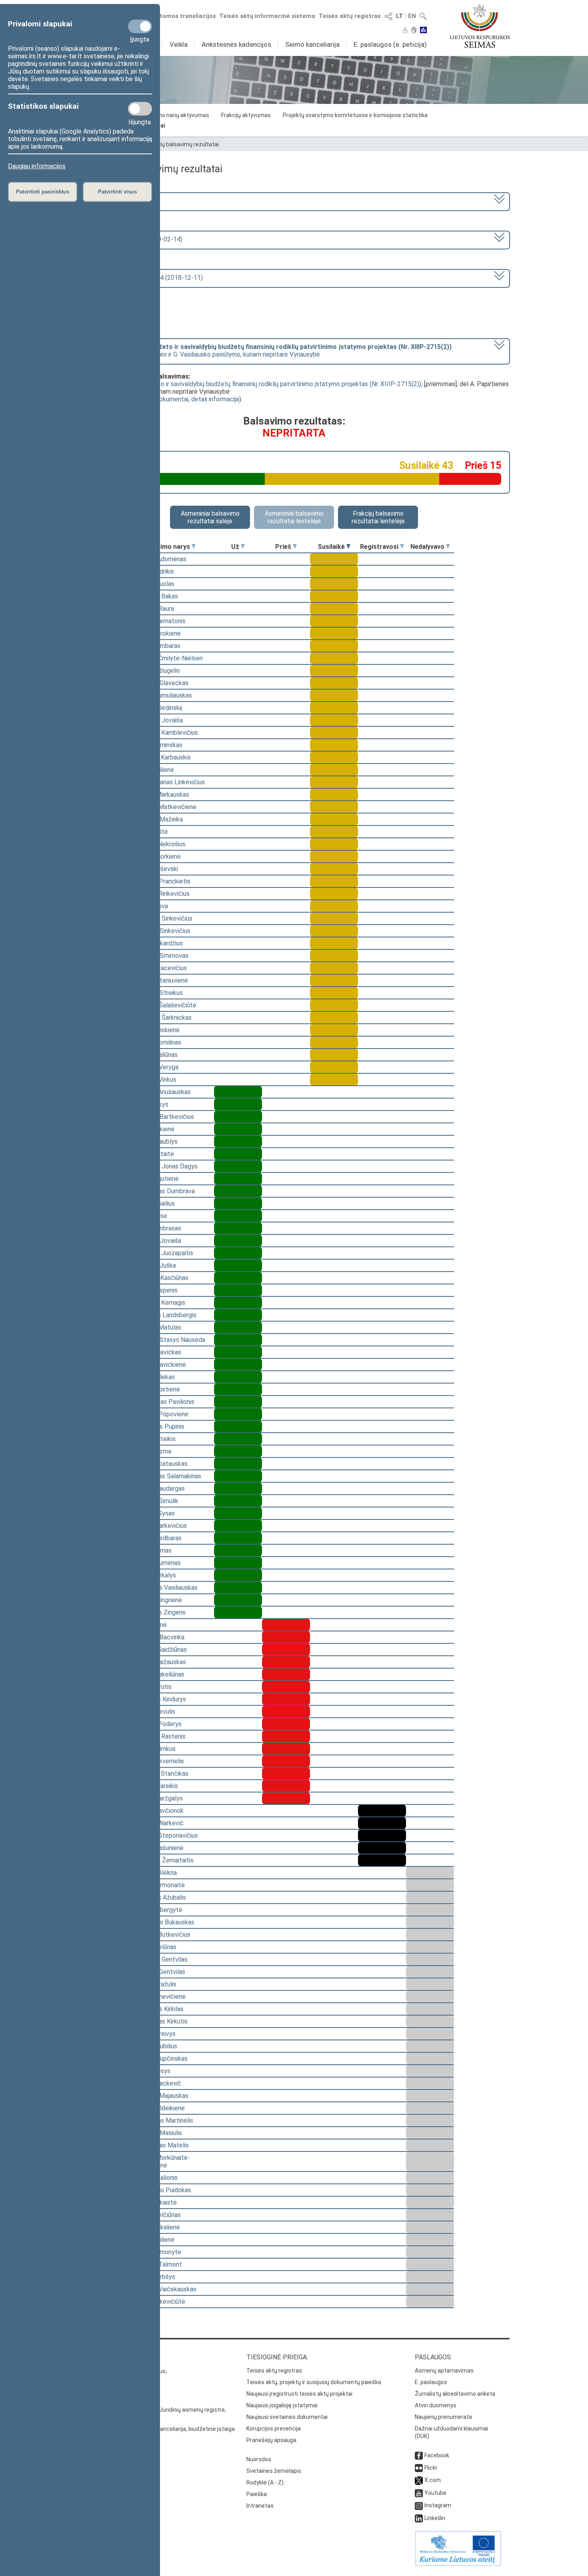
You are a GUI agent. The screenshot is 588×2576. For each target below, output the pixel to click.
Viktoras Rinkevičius (162, 894)
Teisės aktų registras (350, 16)
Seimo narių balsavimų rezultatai (177, 144)
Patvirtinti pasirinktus (43, 192)
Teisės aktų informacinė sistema (267, 16)
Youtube (435, 2493)
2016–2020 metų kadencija (121, 201)
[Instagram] (419, 2505)
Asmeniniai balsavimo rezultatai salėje (210, 517)
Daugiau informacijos (37, 166)
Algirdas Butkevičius (162, 1935)
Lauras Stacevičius (160, 968)
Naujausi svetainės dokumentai (287, 2417)
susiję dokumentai (163, 399)
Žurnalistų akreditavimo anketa (455, 2394)
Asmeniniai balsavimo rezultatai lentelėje (294, 517)
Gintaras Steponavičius (166, 1835)
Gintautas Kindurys (160, 1699)
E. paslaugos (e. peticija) (390, 44)
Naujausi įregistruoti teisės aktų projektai (299, 2394)
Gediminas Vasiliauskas (166, 1588)
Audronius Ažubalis (160, 1897)
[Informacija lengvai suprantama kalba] (423, 31)
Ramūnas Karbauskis (162, 757)
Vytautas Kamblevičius (166, 733)
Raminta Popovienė (161, 1414)
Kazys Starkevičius (160, 1526)
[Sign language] (414, 31)
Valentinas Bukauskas (164, 1922)
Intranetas (260, 2506)
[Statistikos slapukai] (140, 109)
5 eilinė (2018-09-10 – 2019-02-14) (133, 239)
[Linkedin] (419, 2518)
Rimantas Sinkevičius (163, 918)
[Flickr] (419, 2468)
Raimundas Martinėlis (164, 2120)
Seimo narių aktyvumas (179, 115)
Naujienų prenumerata (443, 2417)
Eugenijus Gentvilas (161, 1959)
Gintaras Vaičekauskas (165, 2289)
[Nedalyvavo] (448, 547)
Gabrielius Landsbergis (165, 1315)
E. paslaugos (431, 2382)
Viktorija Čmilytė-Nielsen (168, 658)
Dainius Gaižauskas (160, 1662)
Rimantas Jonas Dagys (166, 1166)
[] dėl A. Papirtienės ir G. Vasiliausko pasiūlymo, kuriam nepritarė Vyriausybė (267, 351)
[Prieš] (295, 547)
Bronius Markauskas (162, 795)
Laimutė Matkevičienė (165, 807)
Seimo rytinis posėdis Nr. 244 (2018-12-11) (143, 278)
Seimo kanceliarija (312, 44)
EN (412, 16)
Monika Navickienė (160, 1365)
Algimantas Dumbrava (164, 1191)
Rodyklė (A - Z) (265, 2482)
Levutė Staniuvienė (161, 980)
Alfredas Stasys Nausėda (170, 1340)
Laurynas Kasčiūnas (161, 1278)
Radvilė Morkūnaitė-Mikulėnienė (162, 2161)
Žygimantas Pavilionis (164, 1402)
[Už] (243, 547)
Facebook (437, 2455)
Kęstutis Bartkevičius (164, 1117)
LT (400, 16)
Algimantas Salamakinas (168, 1476)
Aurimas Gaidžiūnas (160, 1650)
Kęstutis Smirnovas (161, 956)
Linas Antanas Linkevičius (169, 782)
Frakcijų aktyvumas (246, 115)
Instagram (438, 2505)
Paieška (257, 2494)
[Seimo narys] (194, 547)
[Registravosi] (402, 547)
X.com (433, 2480)
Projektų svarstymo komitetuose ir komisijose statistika (355, 115)
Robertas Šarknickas (163, 1018)
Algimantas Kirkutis (161, 2021)
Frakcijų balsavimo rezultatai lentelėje (378, 517)
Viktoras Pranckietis (162, 881)
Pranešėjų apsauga (271, 2440)
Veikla (179, 44)
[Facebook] (419, 2455)
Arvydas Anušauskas (162, 1092)
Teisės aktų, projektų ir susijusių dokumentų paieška (314, 2382)
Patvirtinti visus (117, 192)
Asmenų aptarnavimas (444, 2371)
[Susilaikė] (348, 547)
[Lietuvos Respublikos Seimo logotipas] (480, 26)
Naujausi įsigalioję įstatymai (282, 2405)
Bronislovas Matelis (161, 2145)
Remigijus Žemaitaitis (164, 1860)
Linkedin (435, 2518)
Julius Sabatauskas (161, 1464)
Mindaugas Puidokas (163, 2190)
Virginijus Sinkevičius (162, 931)
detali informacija (215, 399)
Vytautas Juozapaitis (164, 1253)
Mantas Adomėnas (160, 559)
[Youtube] (419, 2493)
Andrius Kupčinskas (161, 2059)
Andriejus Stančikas (161, 1773)
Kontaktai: (96, 2357)
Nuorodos (259, 2459)
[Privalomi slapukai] (140, 26)
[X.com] (419, 2480)
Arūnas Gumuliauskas (163, 695)
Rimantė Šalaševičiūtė (165, 1005)
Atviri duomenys (436, 2405)
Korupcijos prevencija (274, 2428)
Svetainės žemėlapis (274, 2471)
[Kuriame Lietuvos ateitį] (458, 2564)
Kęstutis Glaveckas (161, 683)
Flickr (431, 2468)
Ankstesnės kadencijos (236, 44)
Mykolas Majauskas (161, 2096)
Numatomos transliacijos (179, 16)
